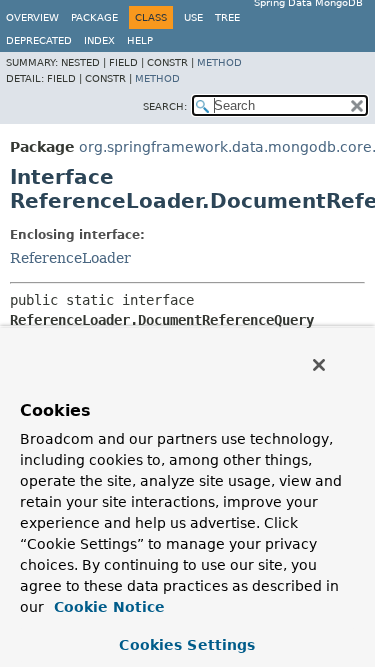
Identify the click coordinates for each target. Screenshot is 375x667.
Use (193, 17)
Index (99, 40)
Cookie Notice (107, 607)
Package (94, 17)
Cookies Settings (187, 645)
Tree (227, 17)
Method (219, 62)
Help (140, 40)
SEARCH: (165, 106)
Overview (32, 17)
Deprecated (39, 40)
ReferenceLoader (70, 258)
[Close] (319, 365)
